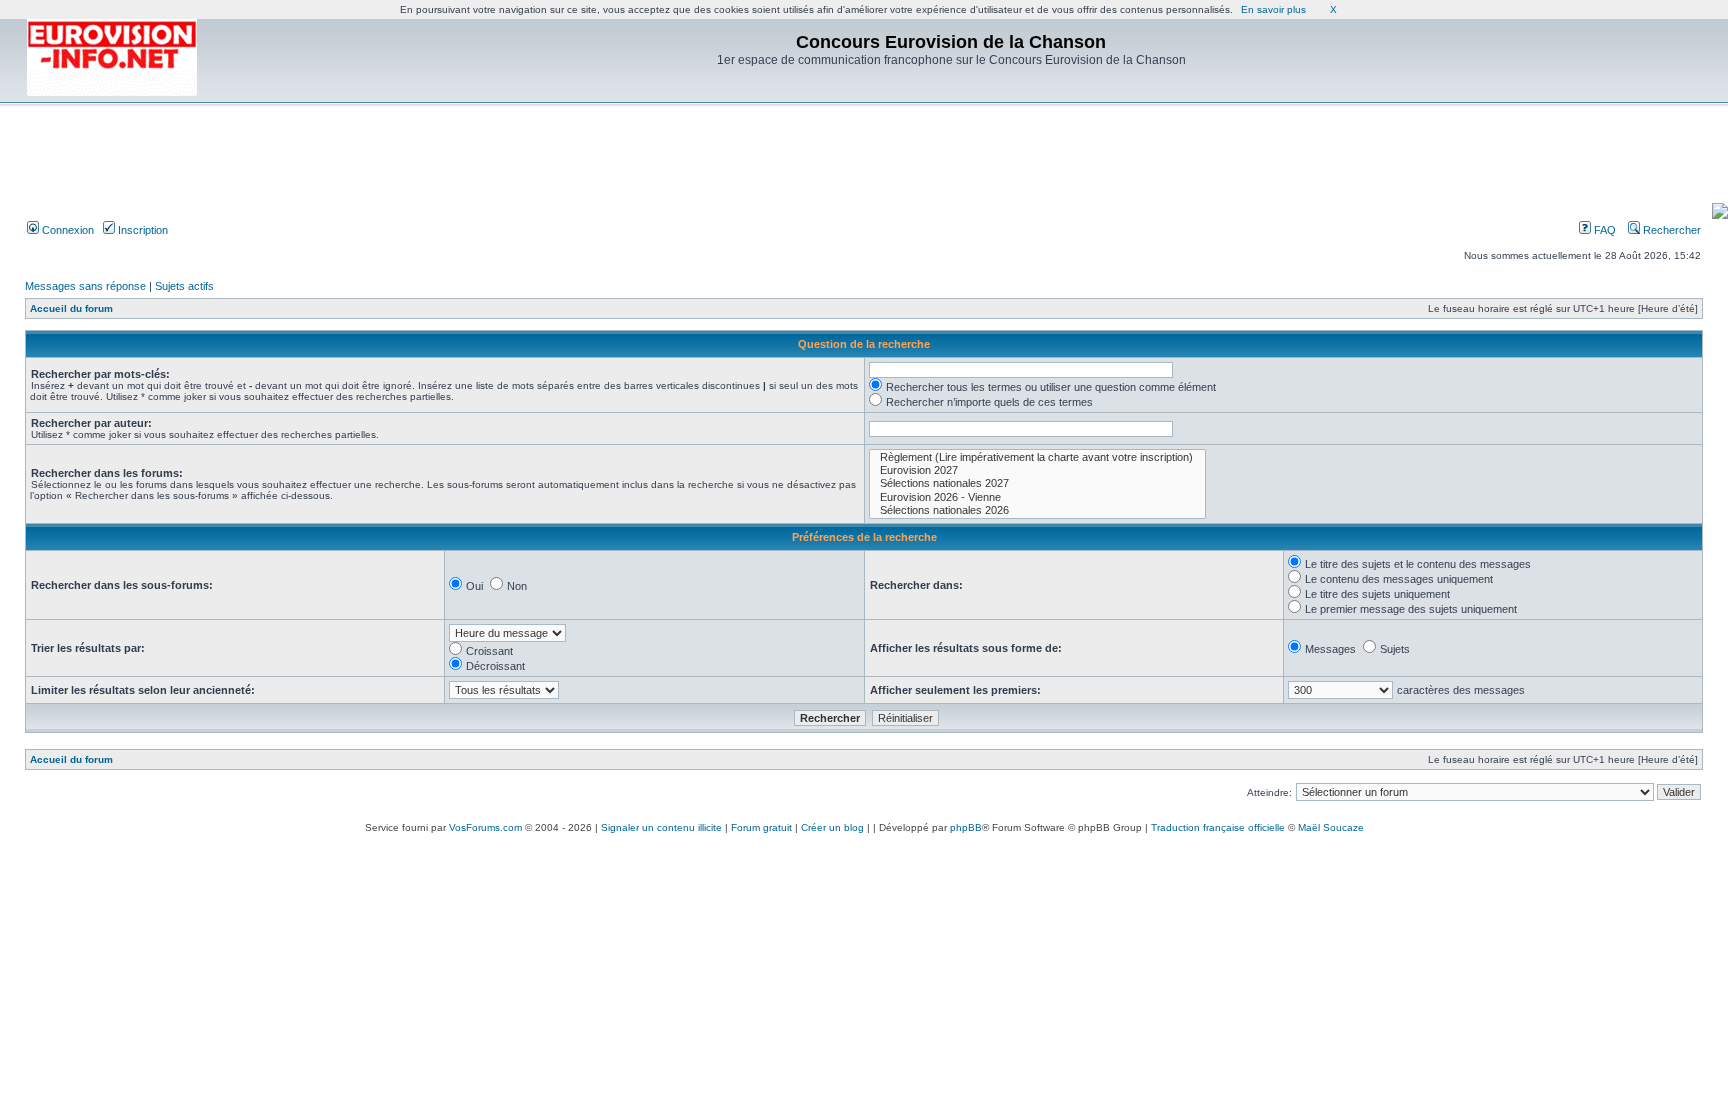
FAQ (1603, 230)
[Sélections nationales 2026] (1037, 510)
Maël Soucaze (1331, 827)
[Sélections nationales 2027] (1037, 483)
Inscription (141, 230)
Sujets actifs (184, 286)
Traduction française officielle (1218, 827)
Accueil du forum (71, 308)
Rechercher (1670, 230)
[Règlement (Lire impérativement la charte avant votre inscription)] (1037, 457)
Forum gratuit (761, 827)
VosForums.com (485, 827)
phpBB (966, 827)
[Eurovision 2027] (1037, 470)
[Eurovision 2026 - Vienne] (1037, 497)
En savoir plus (1273, 9)
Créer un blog (832, 827)
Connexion (66, 230)
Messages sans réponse (85, 286)
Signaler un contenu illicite (661, 827)
